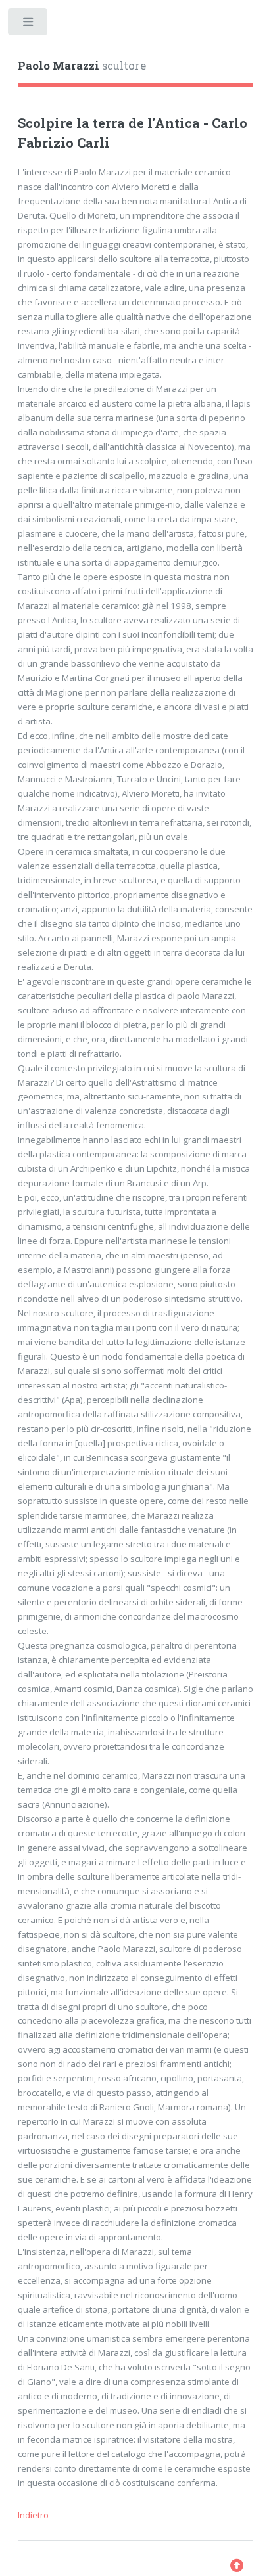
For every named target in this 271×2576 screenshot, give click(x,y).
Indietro (33, 2515)
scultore (82, 66)
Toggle (29, 25)
